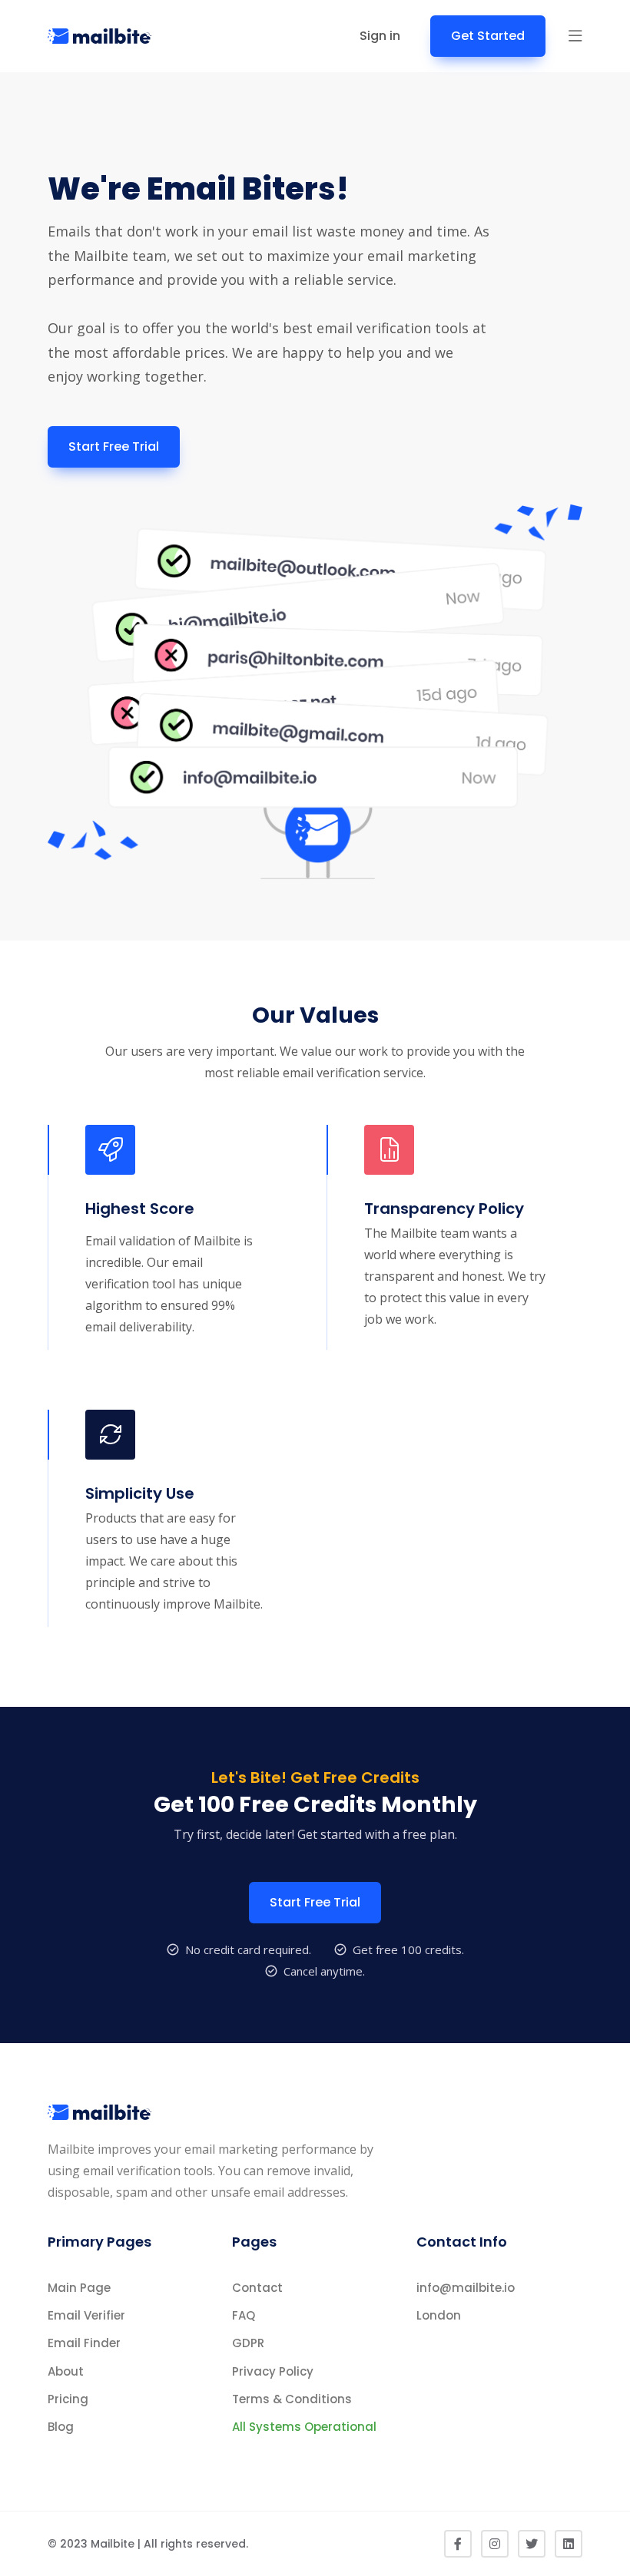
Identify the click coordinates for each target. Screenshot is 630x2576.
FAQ (244, 2315)
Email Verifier (86, 2315)
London (439, 2315)
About (66, 2371)
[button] (575, 36)
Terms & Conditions (292, 2399)
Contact (257, 2288)
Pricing (68, 2399)
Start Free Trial (114, 446)
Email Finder (84, 2343)
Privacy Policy (273, 2371)
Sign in (380, 36)
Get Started (488, 36)
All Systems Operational (304, 2427)
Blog (61, 2427)
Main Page (79, 2288)
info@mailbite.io (466, 2288)
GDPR (248, 2343)
